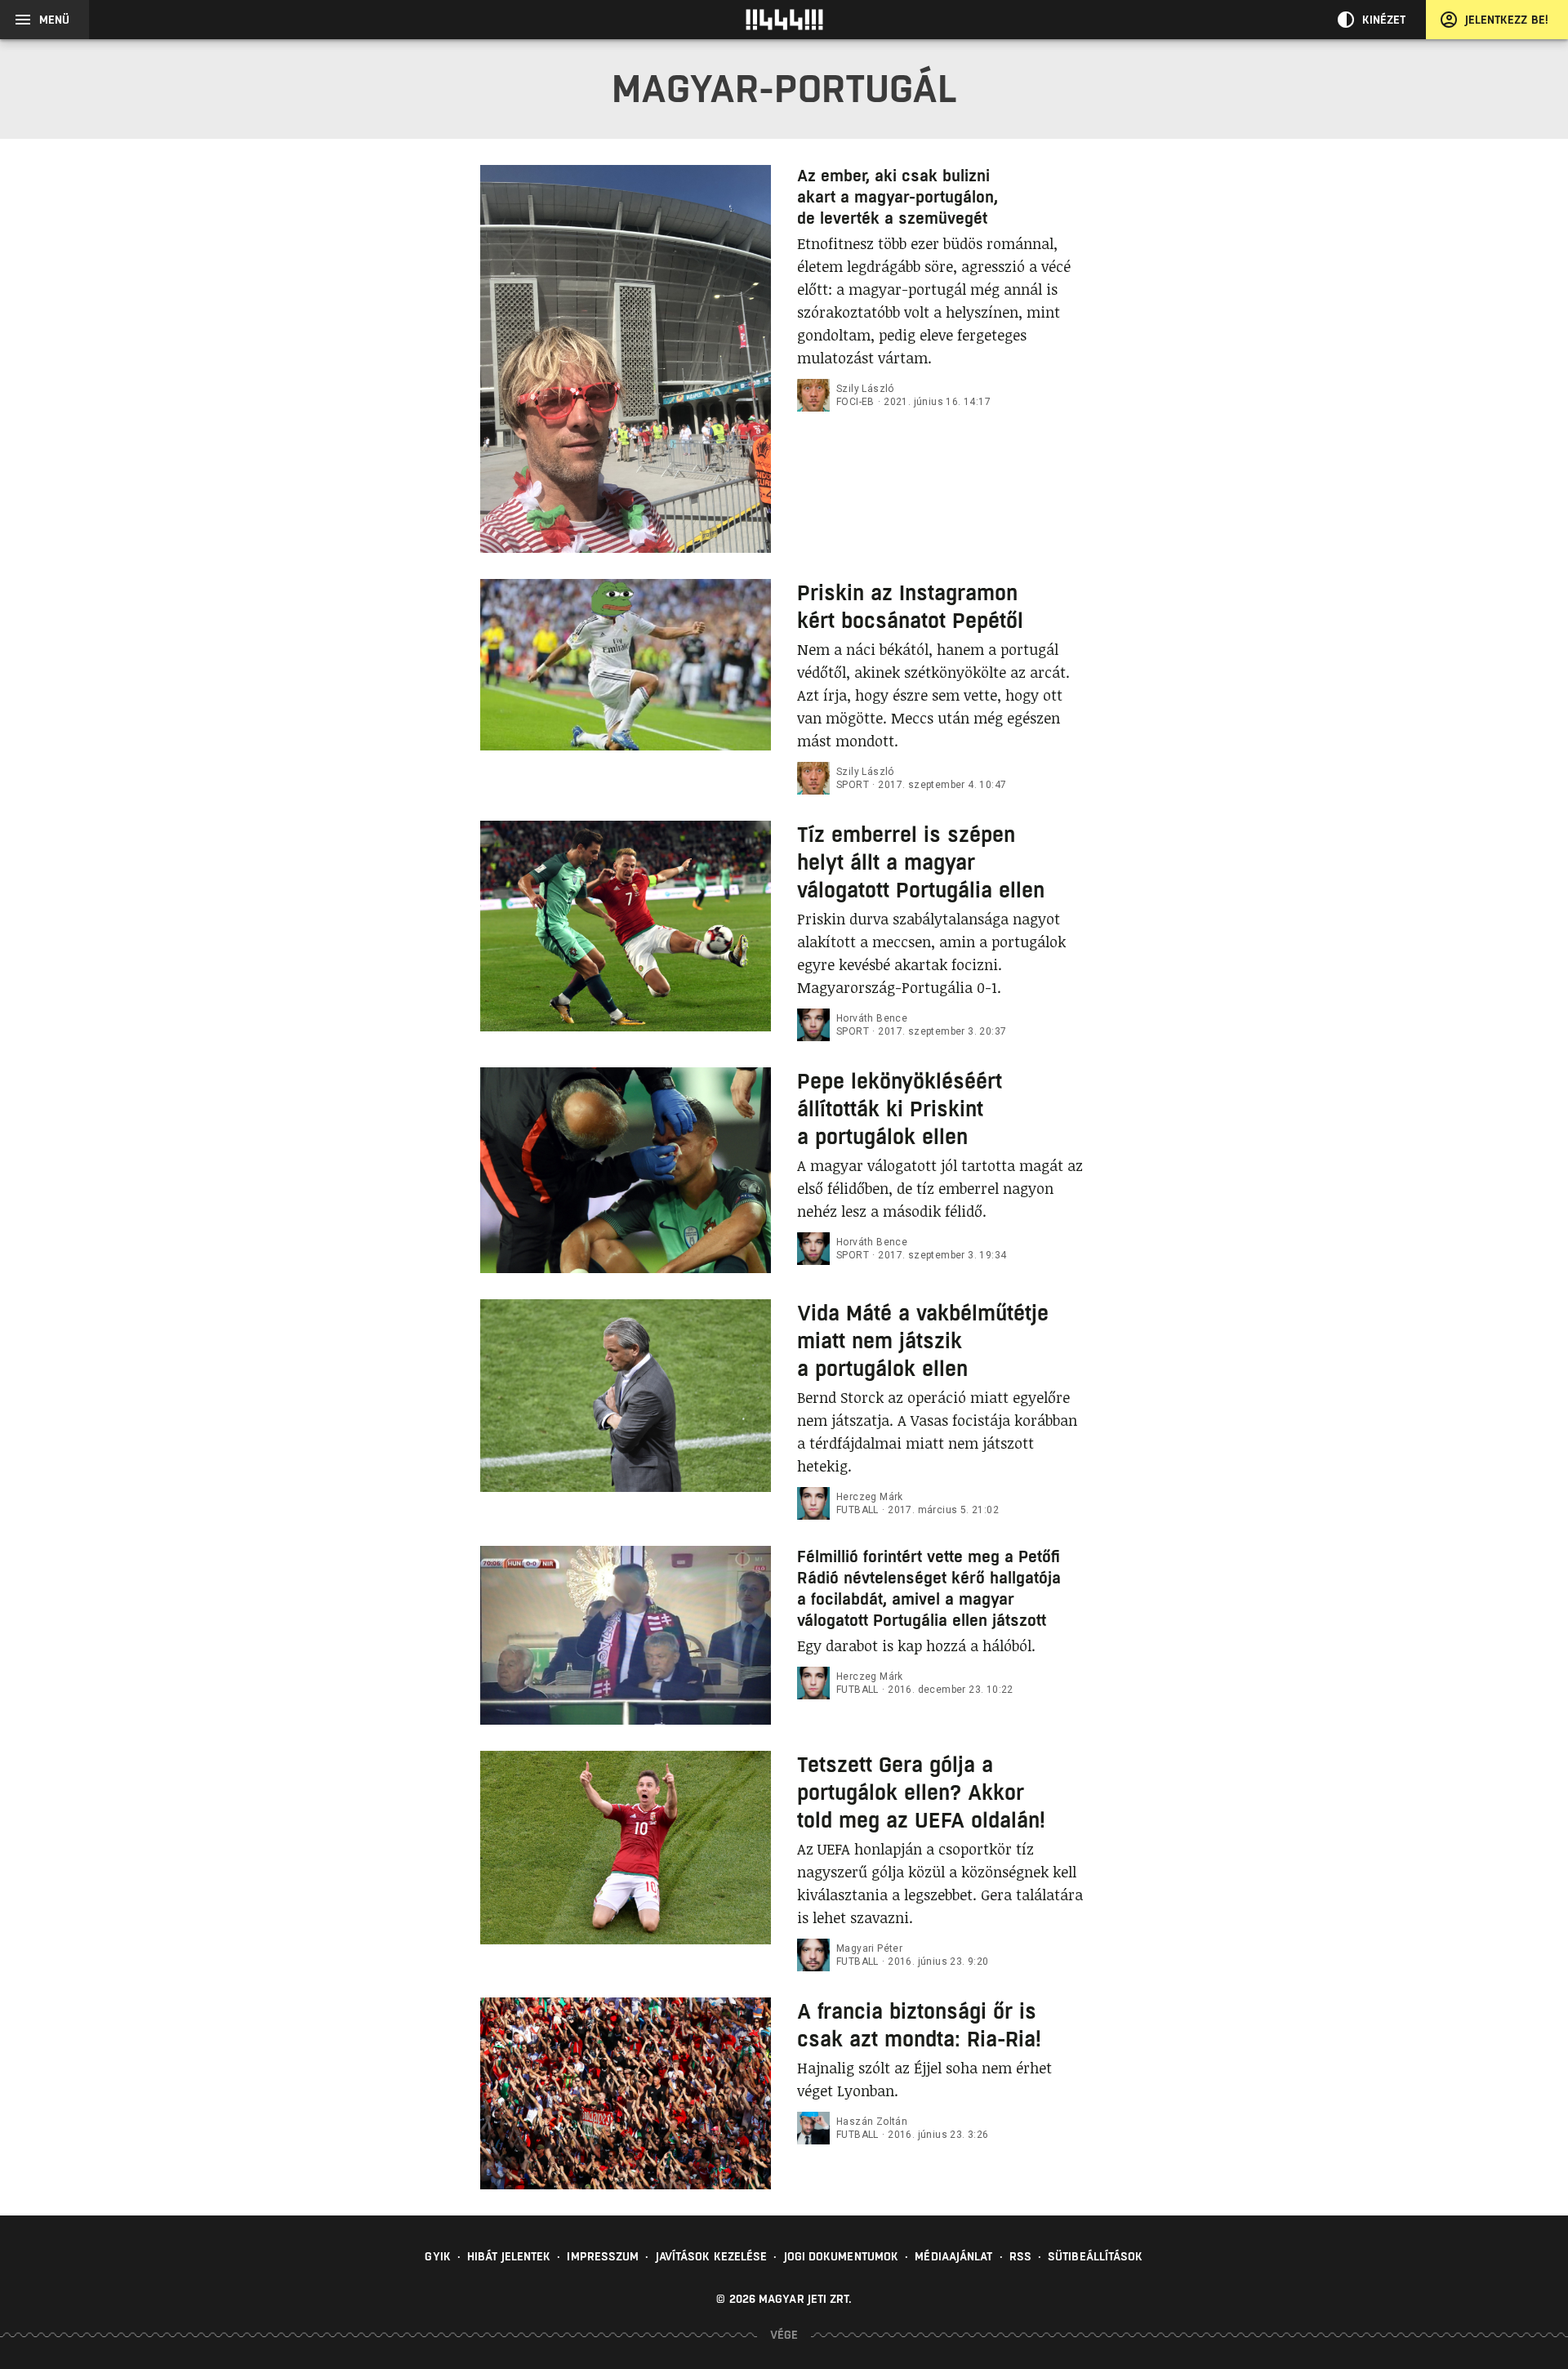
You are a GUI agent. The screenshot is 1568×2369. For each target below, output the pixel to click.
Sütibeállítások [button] (1096, 2256)
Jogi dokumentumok (842, 2256)
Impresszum (603, 2256)
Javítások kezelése (712, 2256)
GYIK (437, 2256)
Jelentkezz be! (1507, 20)
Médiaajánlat (953, 2256)
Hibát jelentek (509, 2256)
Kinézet (1384, 20)
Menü (54, 20)
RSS (1020, 2256)
